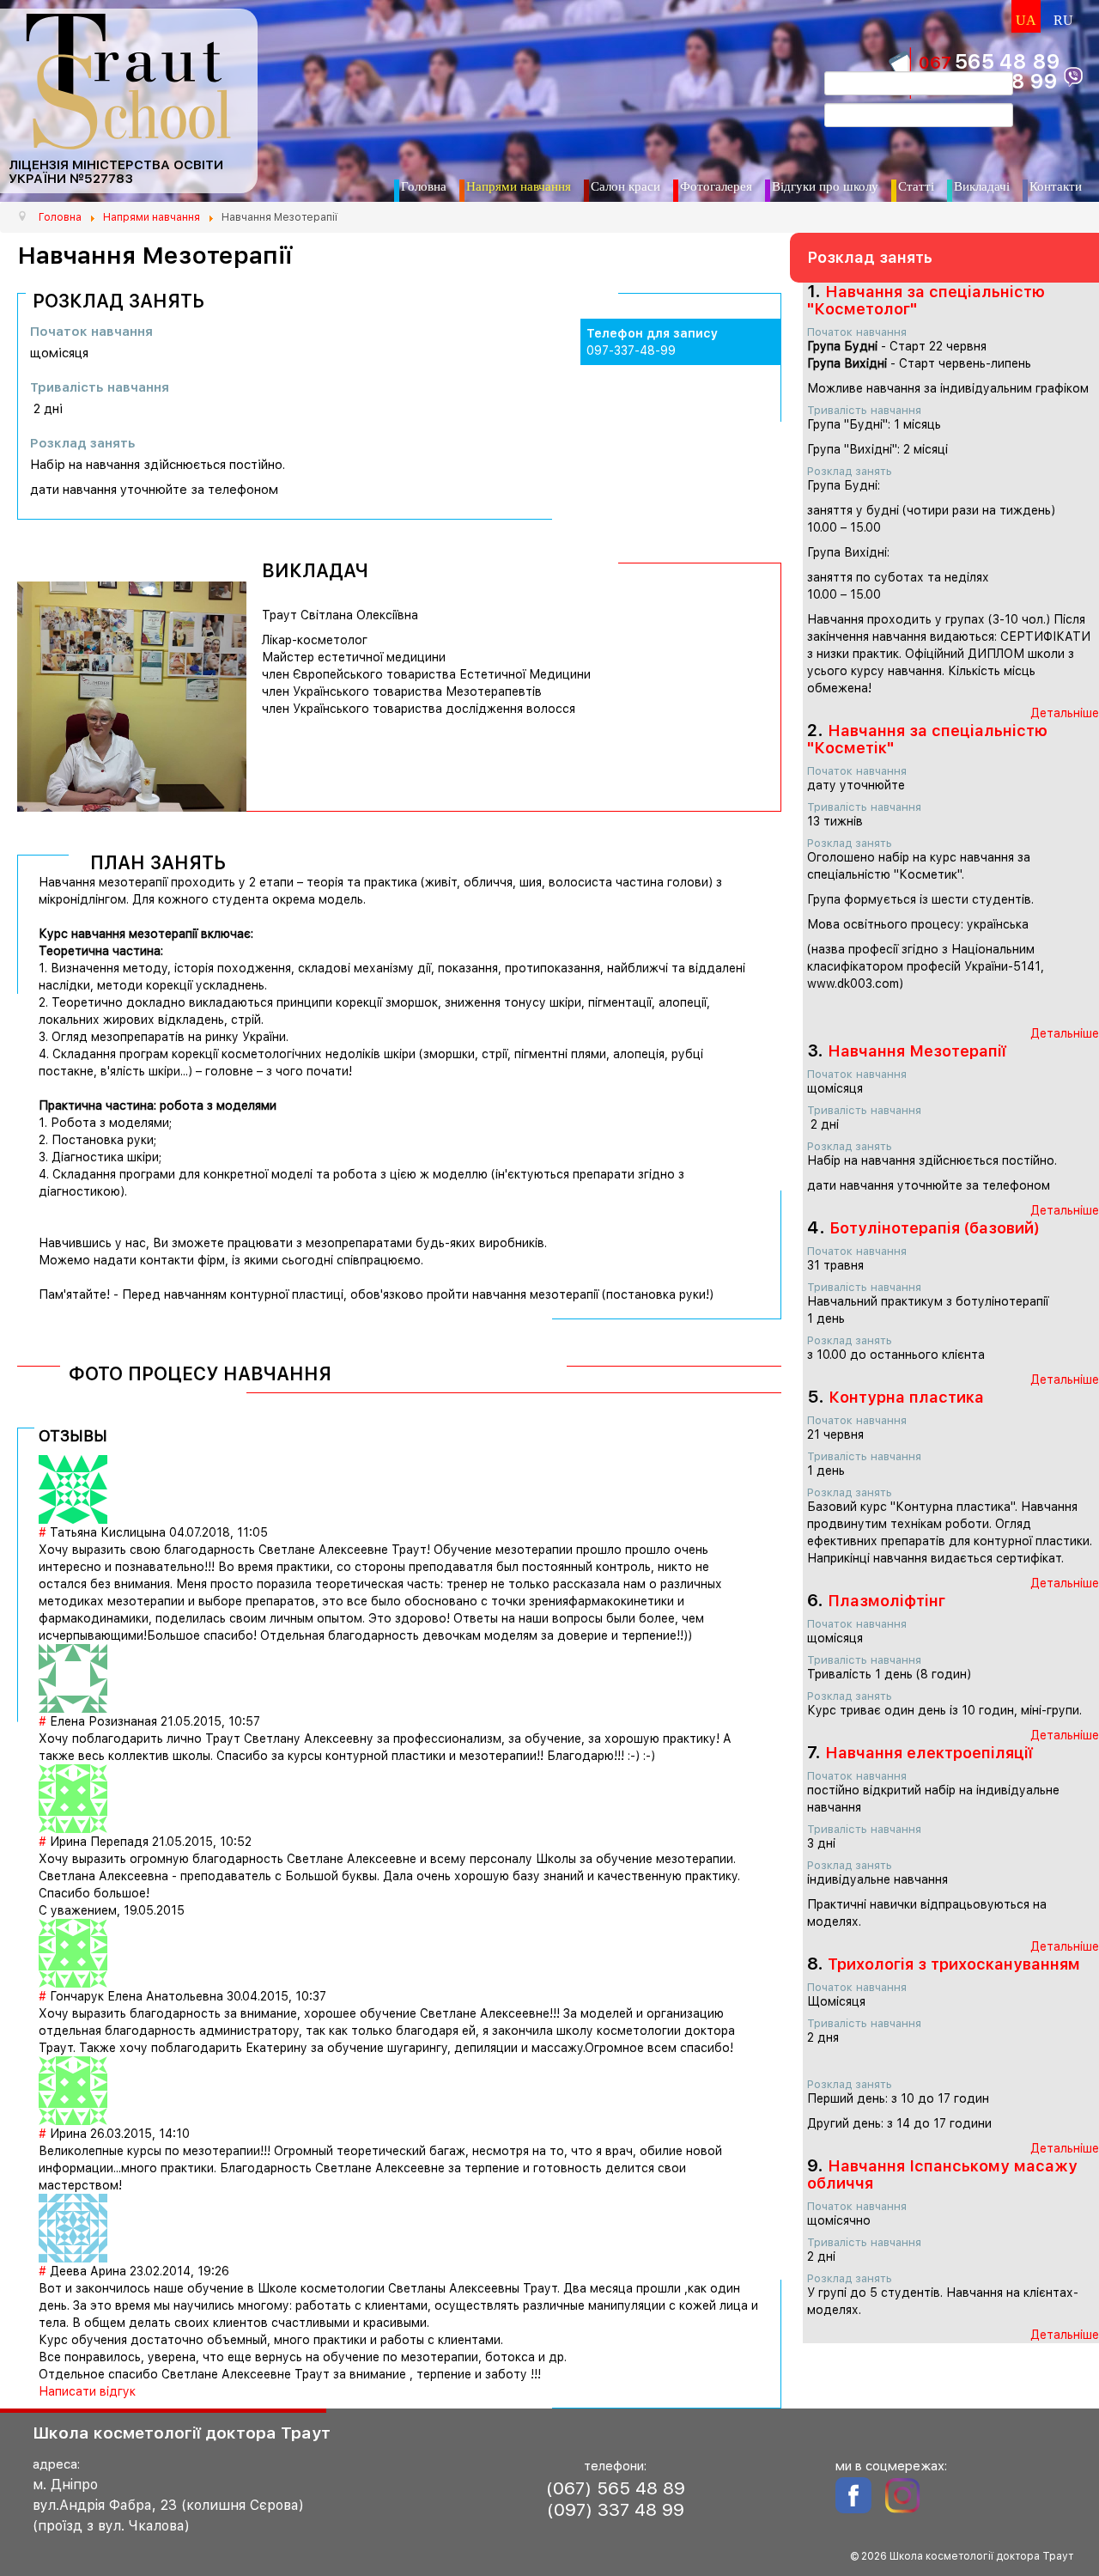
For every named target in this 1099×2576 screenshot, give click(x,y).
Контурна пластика (906, 1397)
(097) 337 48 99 (616, 2509)
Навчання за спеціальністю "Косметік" (927, 739)
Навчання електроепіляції (929, 1753)
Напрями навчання (519, 186)
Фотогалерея (716, 186)
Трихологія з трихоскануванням (954, 1964)
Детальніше (1065, 713)
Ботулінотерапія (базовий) (935, 1228)
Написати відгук (87, 2391)
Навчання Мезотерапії (917, 1051)
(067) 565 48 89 (616, 2488)
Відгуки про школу (825, 186)
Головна (424, 186)
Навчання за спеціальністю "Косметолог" (926, 300)
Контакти (1056, 186)
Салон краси (625, 186)
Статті (916, 186)
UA (1026, 20)
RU (1063, 20)
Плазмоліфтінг (886, 1601)
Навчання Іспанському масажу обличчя (942, 2174)
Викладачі (982, 186)
